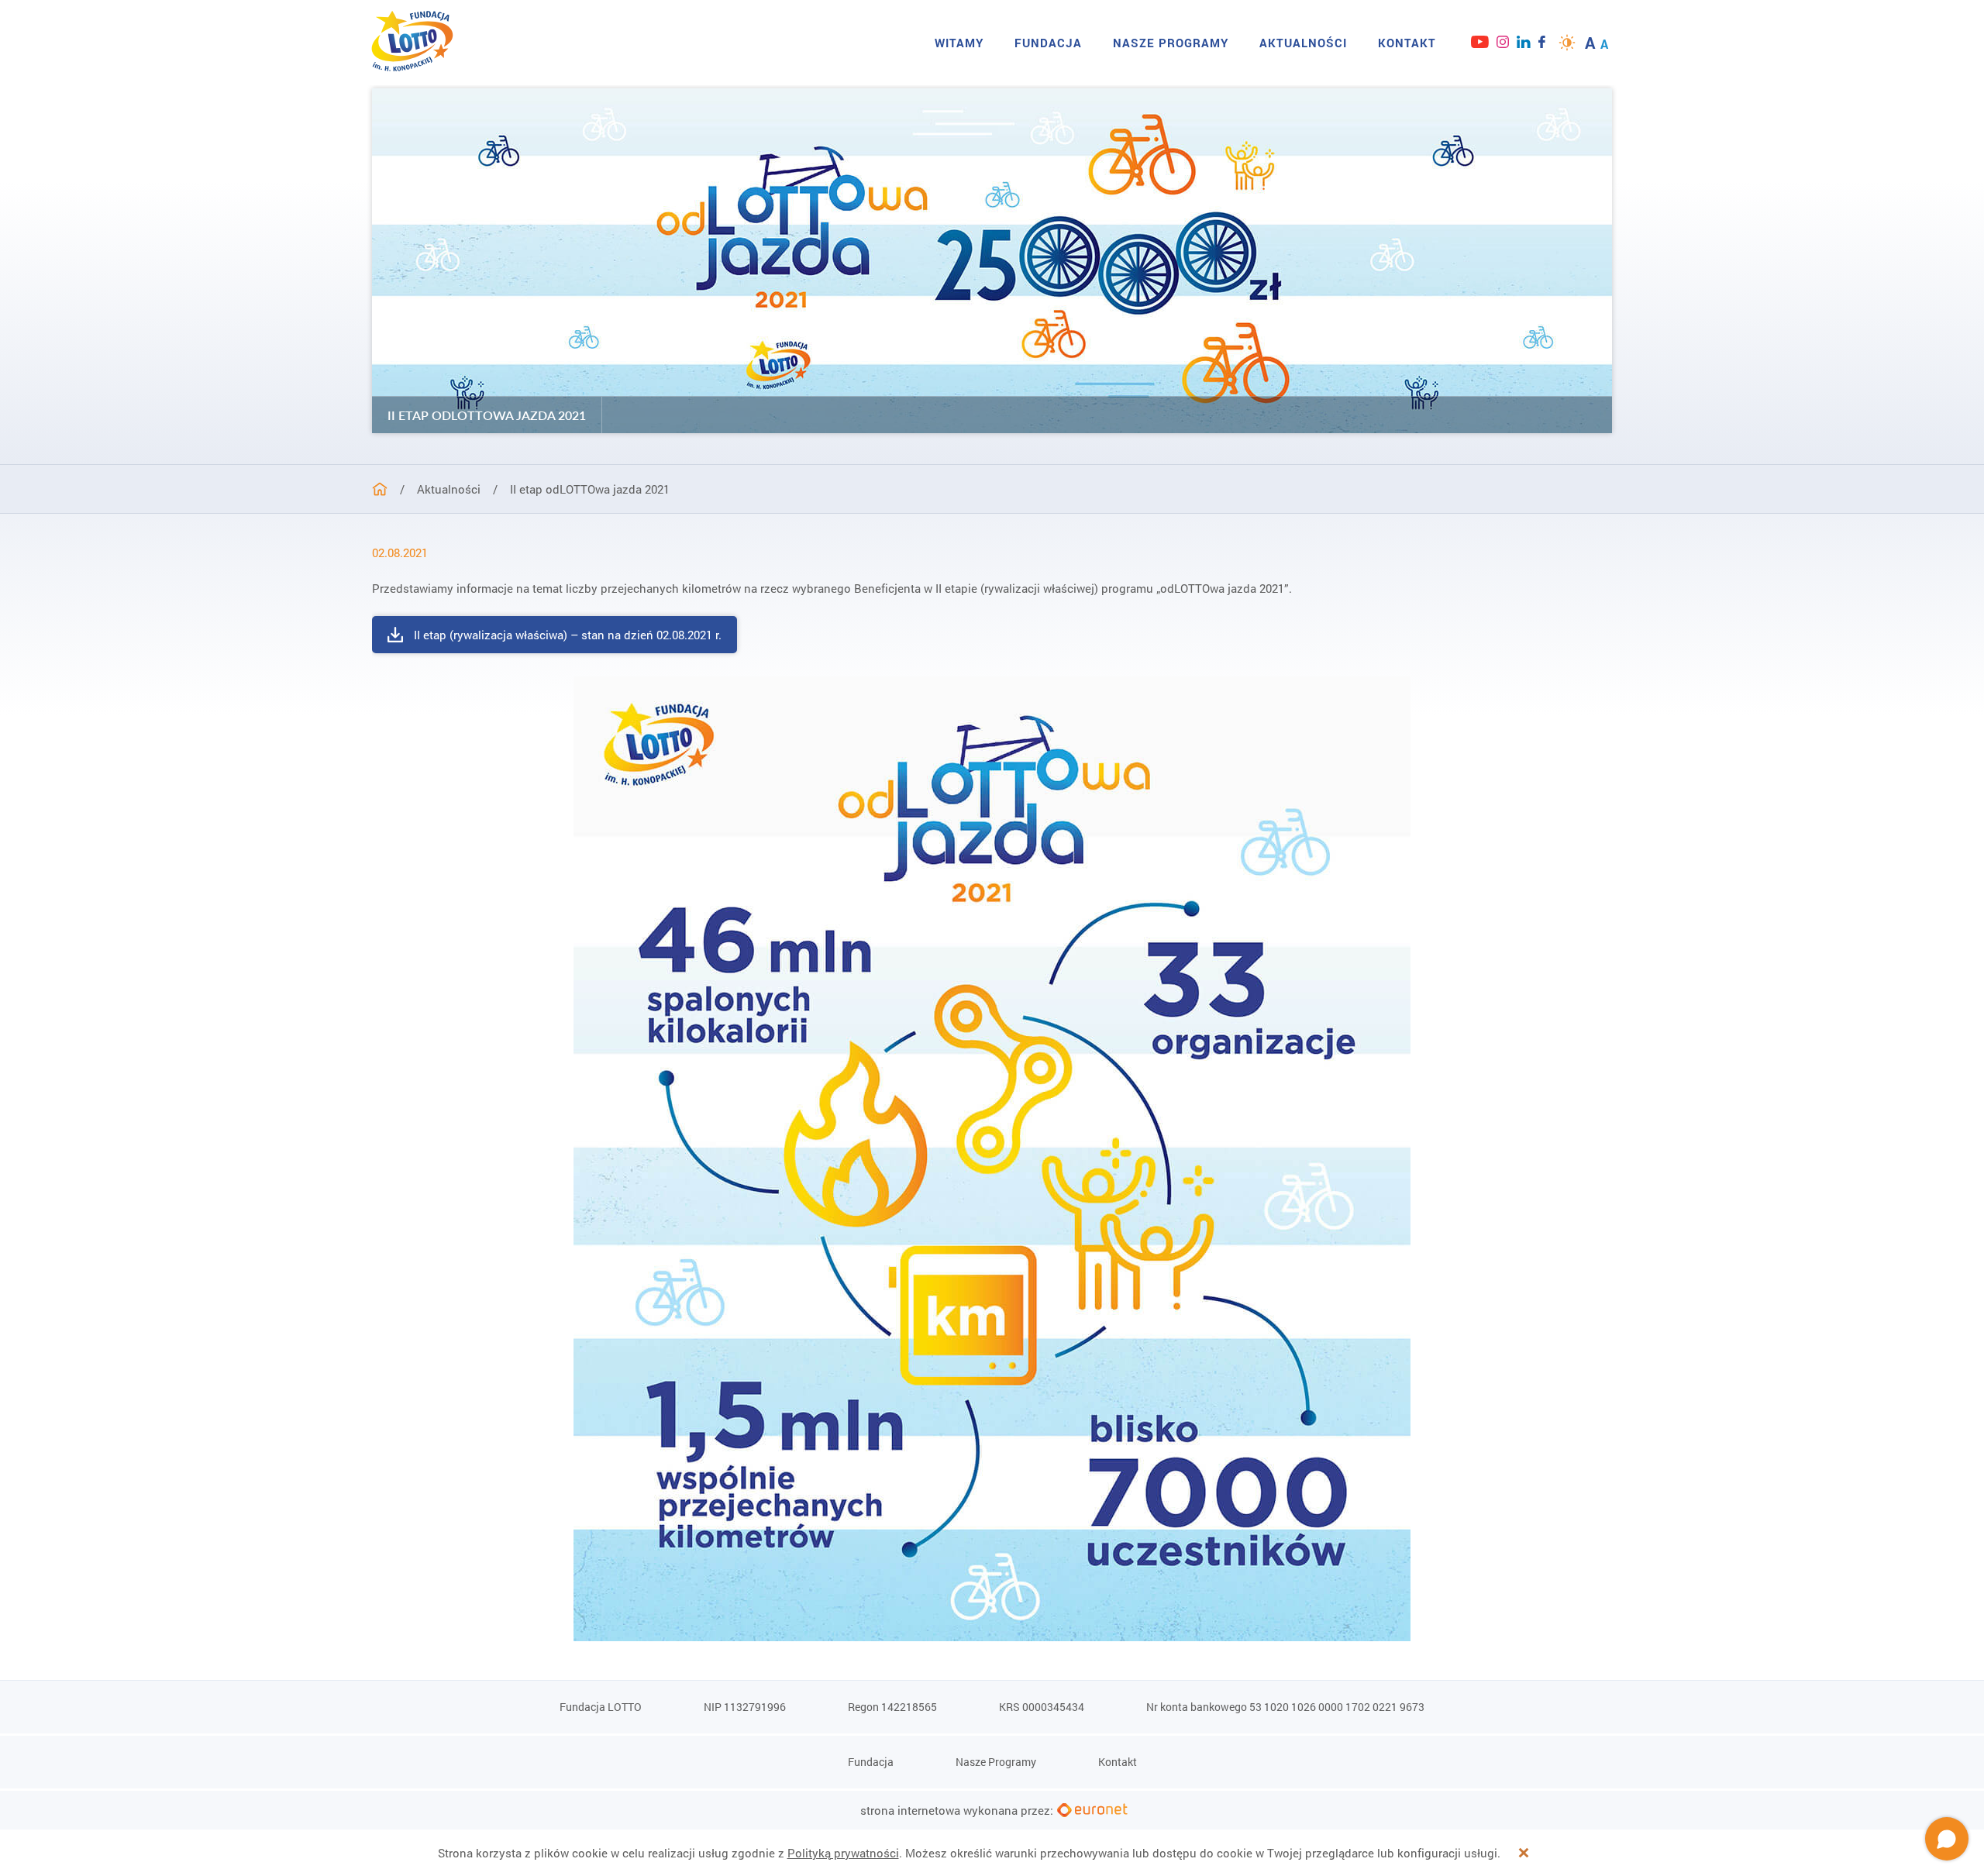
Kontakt (1407, 43)
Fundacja (1048, 43)
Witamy (959, 43)
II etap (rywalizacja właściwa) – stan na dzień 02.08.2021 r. (568, 635)
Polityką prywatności (843, 1853)
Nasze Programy (1171, 43)
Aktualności (1303, 43)
